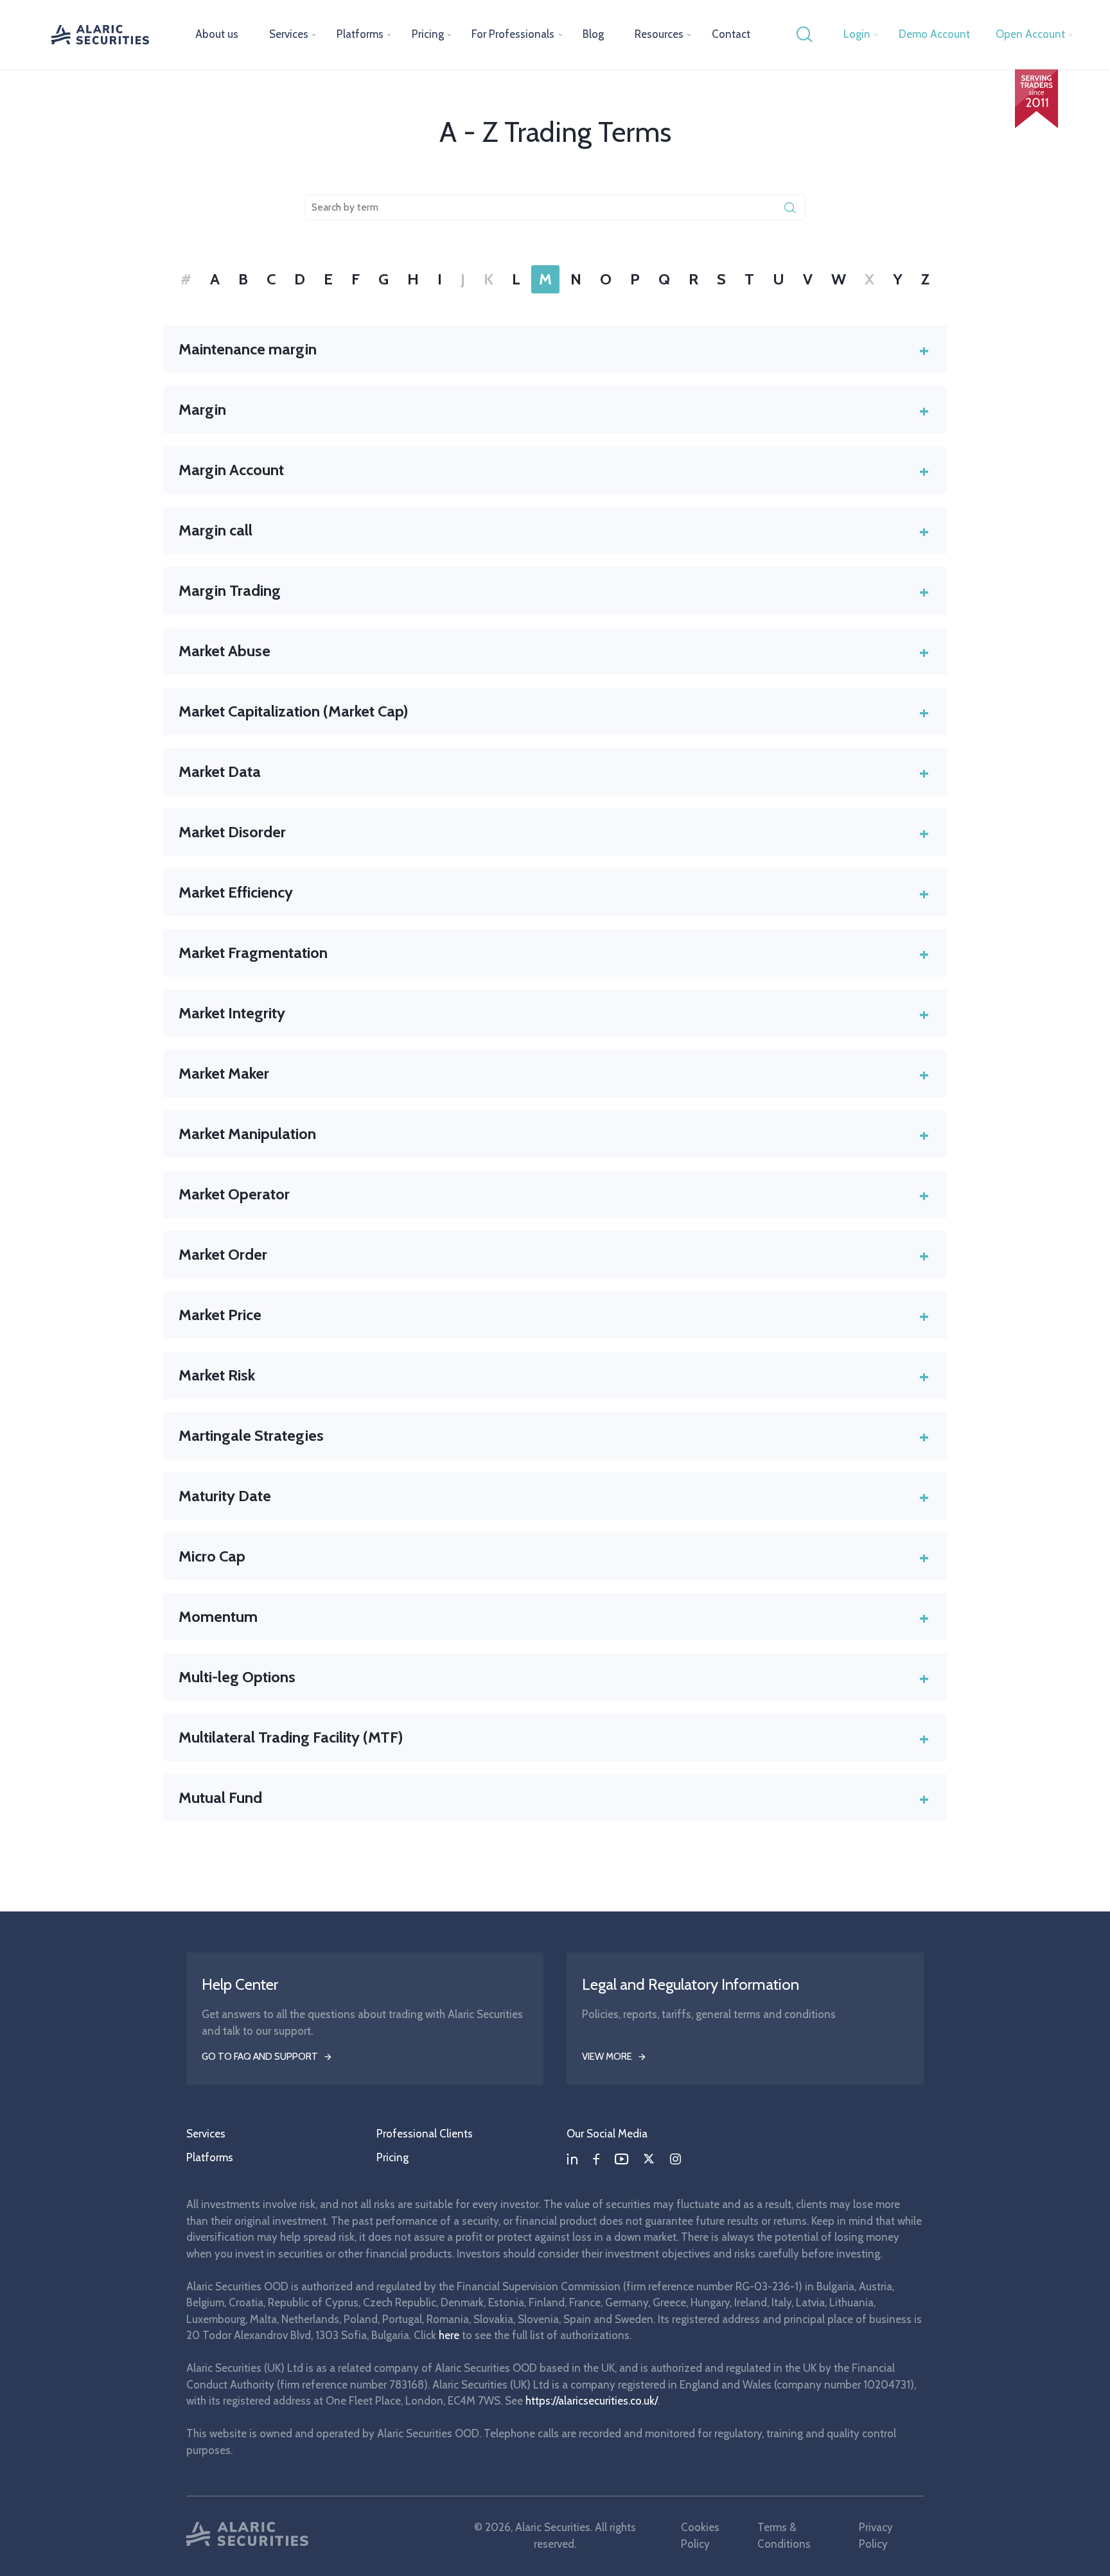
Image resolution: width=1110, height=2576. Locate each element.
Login (857, 34)
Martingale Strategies (554, 1436)
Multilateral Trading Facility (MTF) (554, 1737)
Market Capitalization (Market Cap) (554, 711)
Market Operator (554, 1194)
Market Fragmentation (554, 953)
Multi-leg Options (554, 1677)
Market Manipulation (554, 1134)
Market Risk (554, 1375)
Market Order (554, 1255)
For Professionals (513, 34)
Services (289, 34)
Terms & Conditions (784, 2536)
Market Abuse (554, 651)
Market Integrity (554, 1013)
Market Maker (554, 1074)
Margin (554, 410)
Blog (593, 34)
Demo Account (934, 34)
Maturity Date (554, 1496)
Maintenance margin (554, 349)
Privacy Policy (876, 2536)
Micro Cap (554, 1556)
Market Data (554, 772)
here (449, 2335)
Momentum (554, 1617)
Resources (659, 34)
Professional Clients (425, 2134)
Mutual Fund (554, 1798)
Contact (731, 34)
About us (217, 34)
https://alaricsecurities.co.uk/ (592, 2401)
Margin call (554, 530)
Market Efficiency (554, 892)
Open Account (1030, 34)
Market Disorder (554, 832)
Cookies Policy (700, 2536)
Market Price (554, 1315)
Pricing (428, 34)
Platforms (360, 34)
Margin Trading (554, 591)
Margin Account (554, 470)
